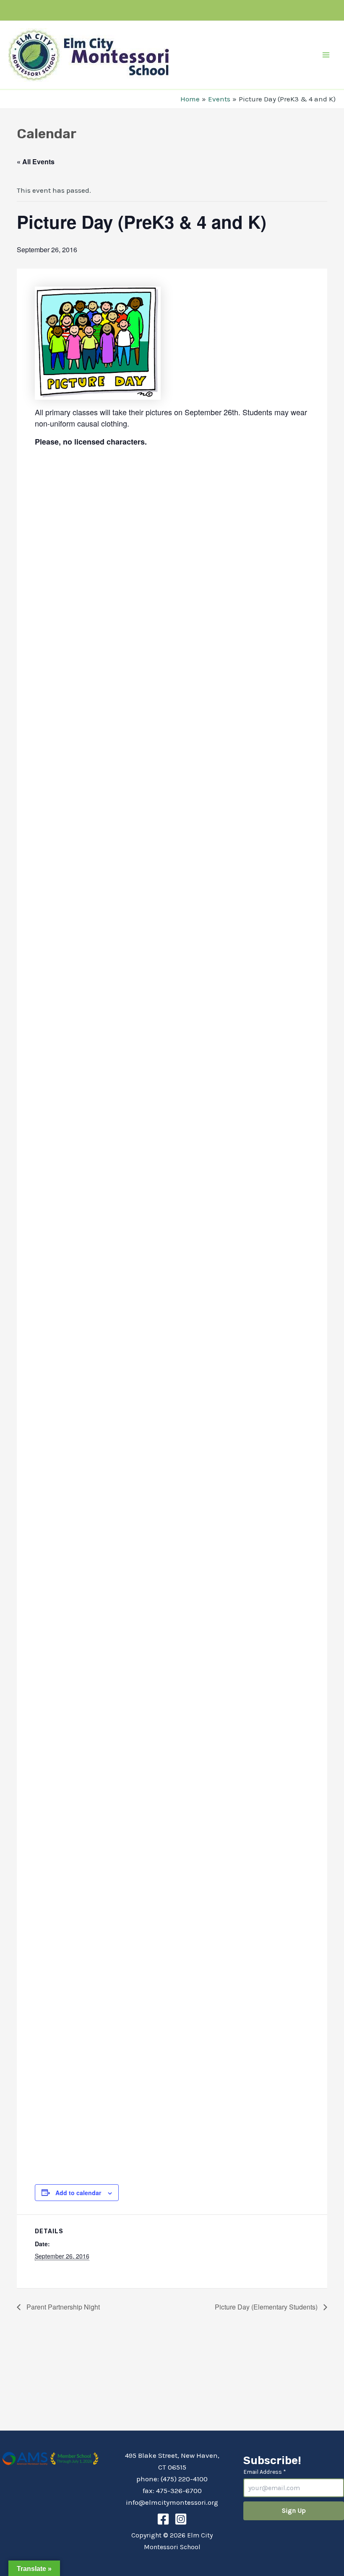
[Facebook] (163, 2519)
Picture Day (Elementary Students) (267, 2307)
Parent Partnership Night (62, 2307)
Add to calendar (78, 2193)
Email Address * (265, 2472)
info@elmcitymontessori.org (172, 2502)
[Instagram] (181, 2519)
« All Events (36, 162)
